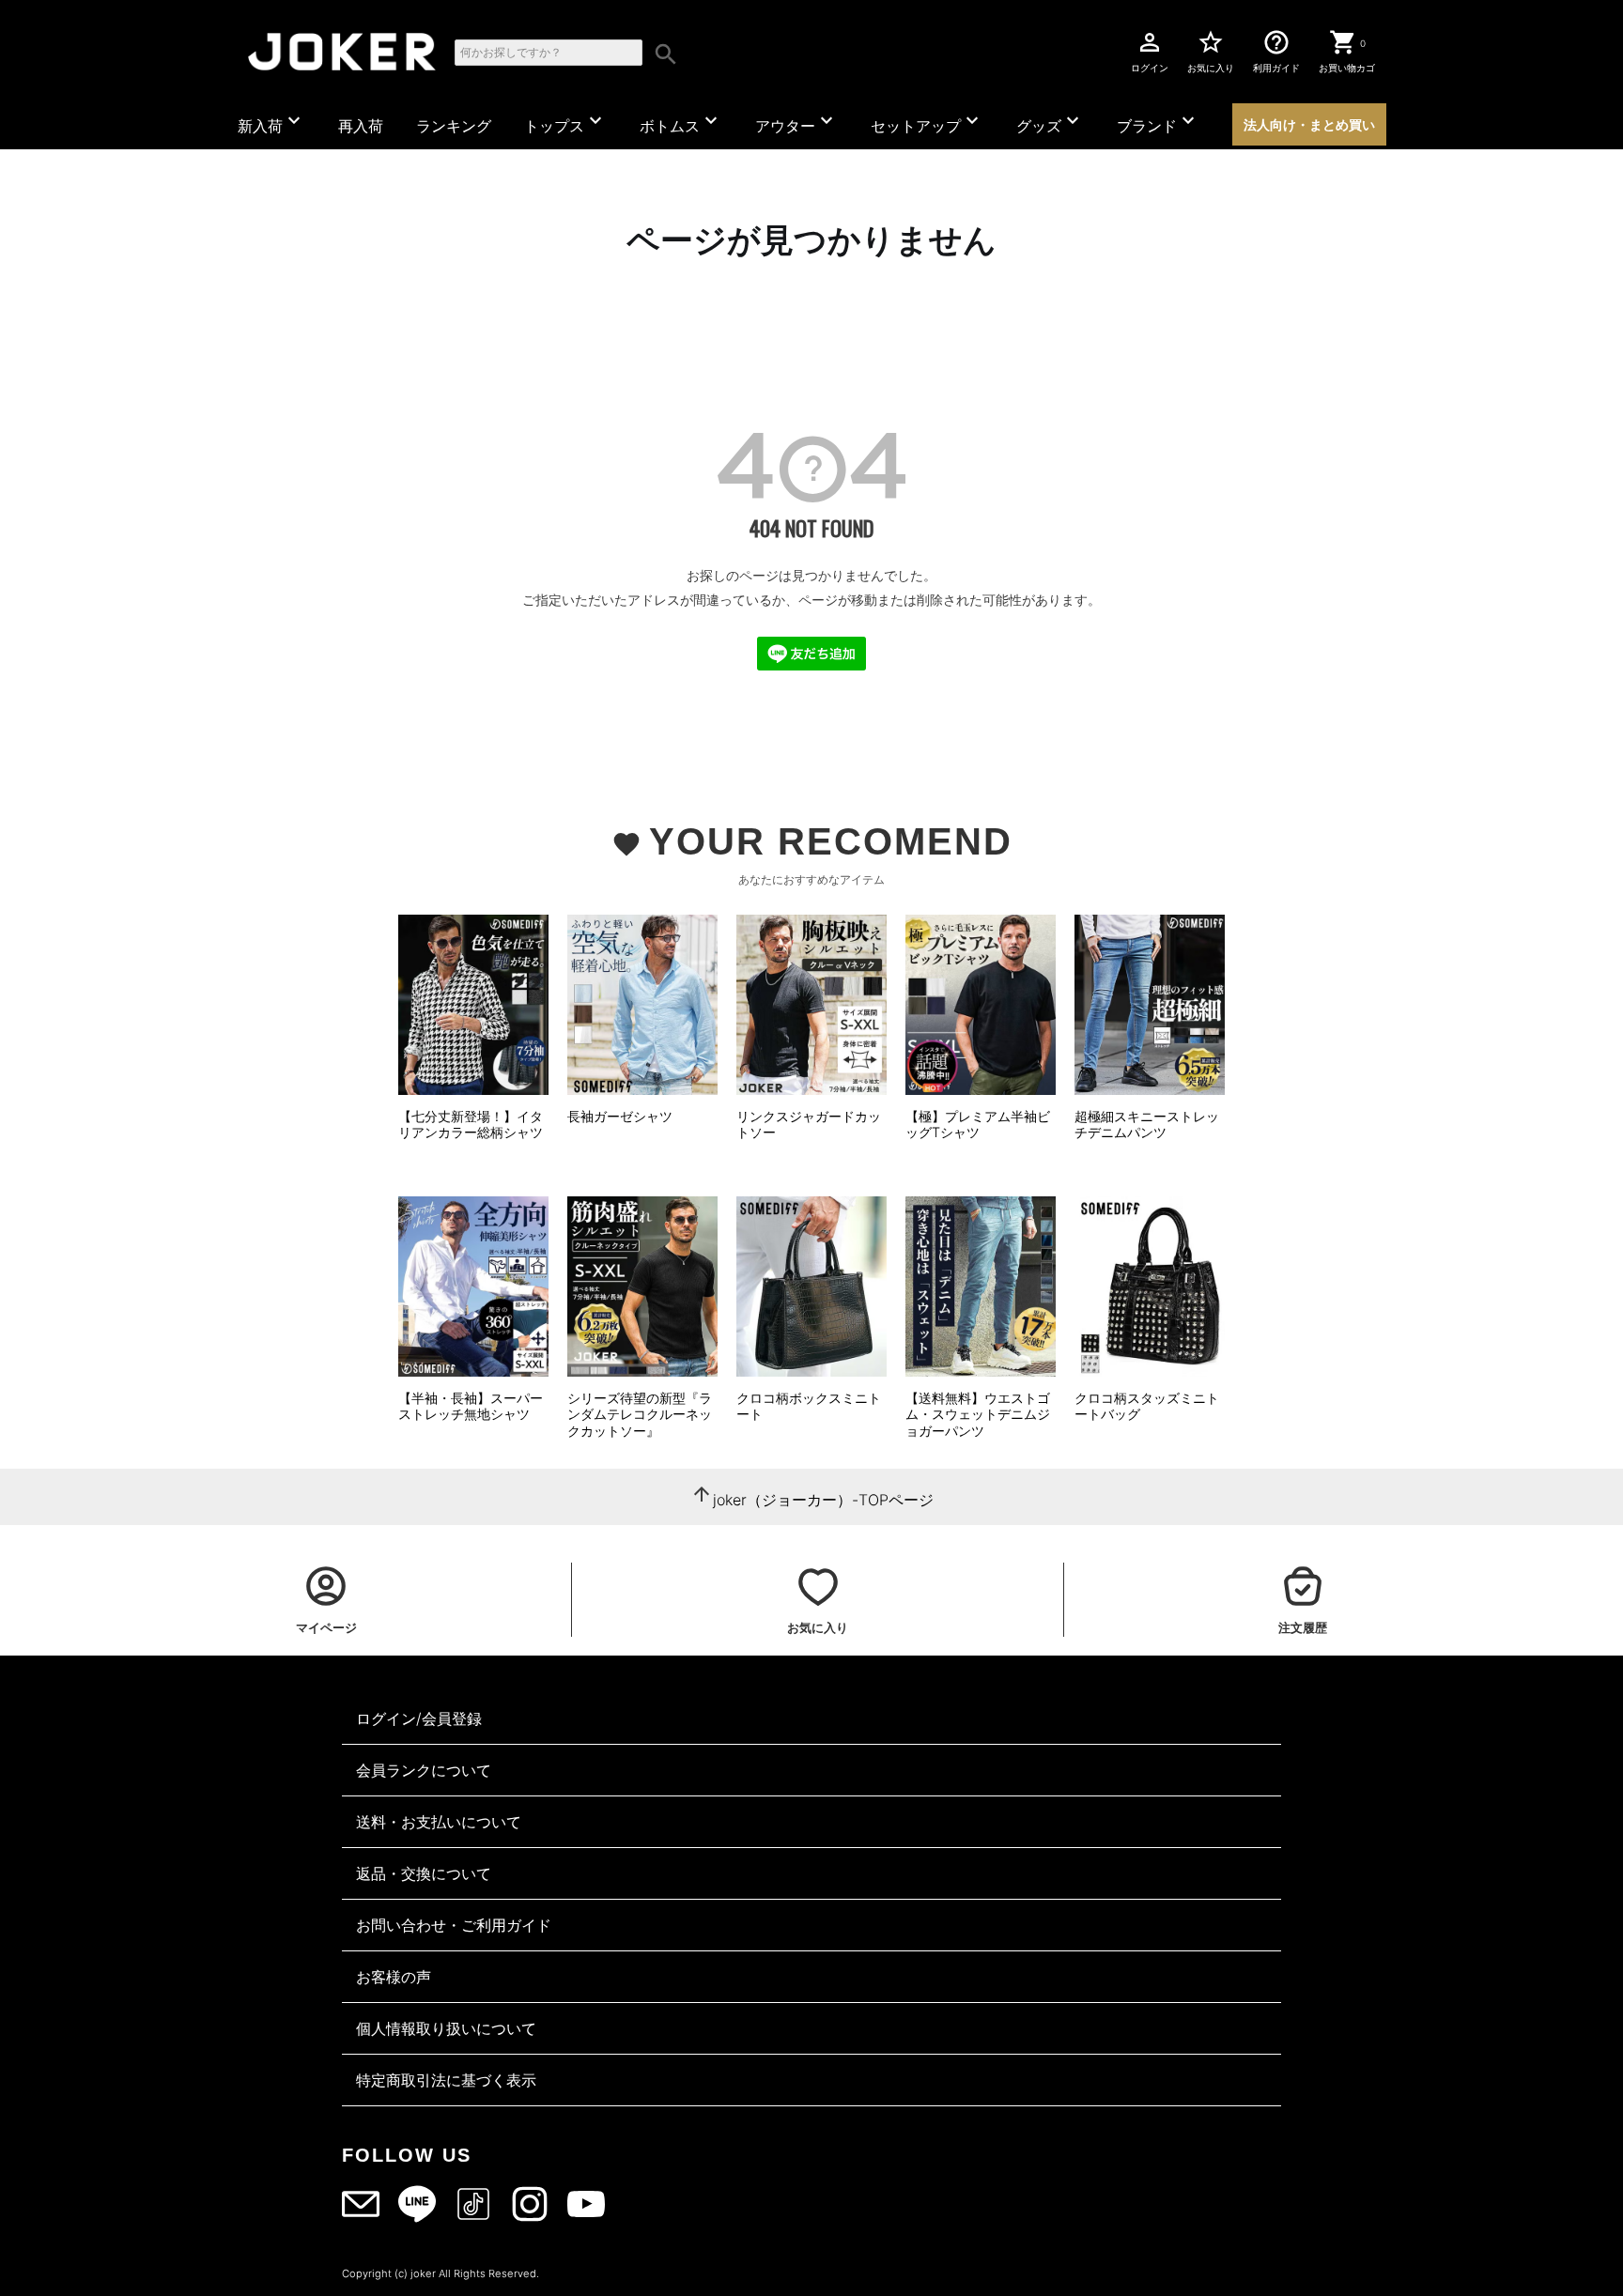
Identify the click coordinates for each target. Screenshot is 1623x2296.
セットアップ (927, 122)
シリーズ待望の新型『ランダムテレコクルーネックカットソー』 (640, 1414)
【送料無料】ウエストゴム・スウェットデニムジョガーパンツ (978, 1414)
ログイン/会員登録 (419, 1718)
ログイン (1150, 51)
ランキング (454, 126)
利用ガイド (1276, 51)
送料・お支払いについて (439, 1822)
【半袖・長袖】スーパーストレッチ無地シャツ (471, 1406)
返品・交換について (424, 1873)
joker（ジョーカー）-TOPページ (823, 1500)
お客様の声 (394, 1977)
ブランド (1158, 122)
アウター (796, 122)
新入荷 (271, 122)
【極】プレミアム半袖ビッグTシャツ (978, 1125)
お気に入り (1211, 51)
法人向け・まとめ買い (1309, 124)
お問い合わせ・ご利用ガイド (454, 1925)
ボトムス (681, 122)
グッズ (1050, 122)
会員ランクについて (424, 1770)
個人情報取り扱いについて (446, 2028)
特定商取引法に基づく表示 (446, 2080)
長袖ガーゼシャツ (620, 1116)
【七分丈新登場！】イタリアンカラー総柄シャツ (471, 1125)
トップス (565, 122)
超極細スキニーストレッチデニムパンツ (1147, 1125)
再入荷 (361, 126)
